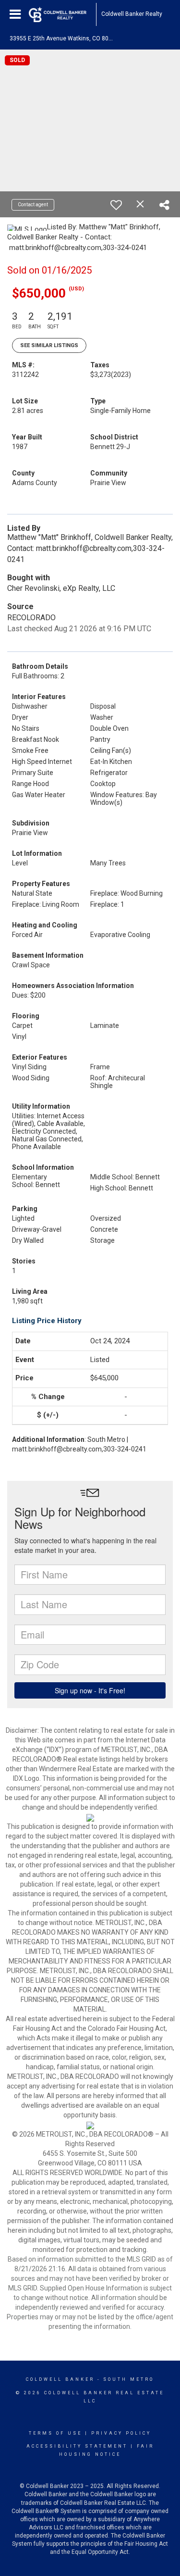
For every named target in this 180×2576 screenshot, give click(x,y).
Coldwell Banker (60, 2379)
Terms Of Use (55, 2433)
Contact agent (33, 205)
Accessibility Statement (77, 2446)
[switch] (116, 205)
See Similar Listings (49, 345)
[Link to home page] (62, 14)
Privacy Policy (121, 2433)
